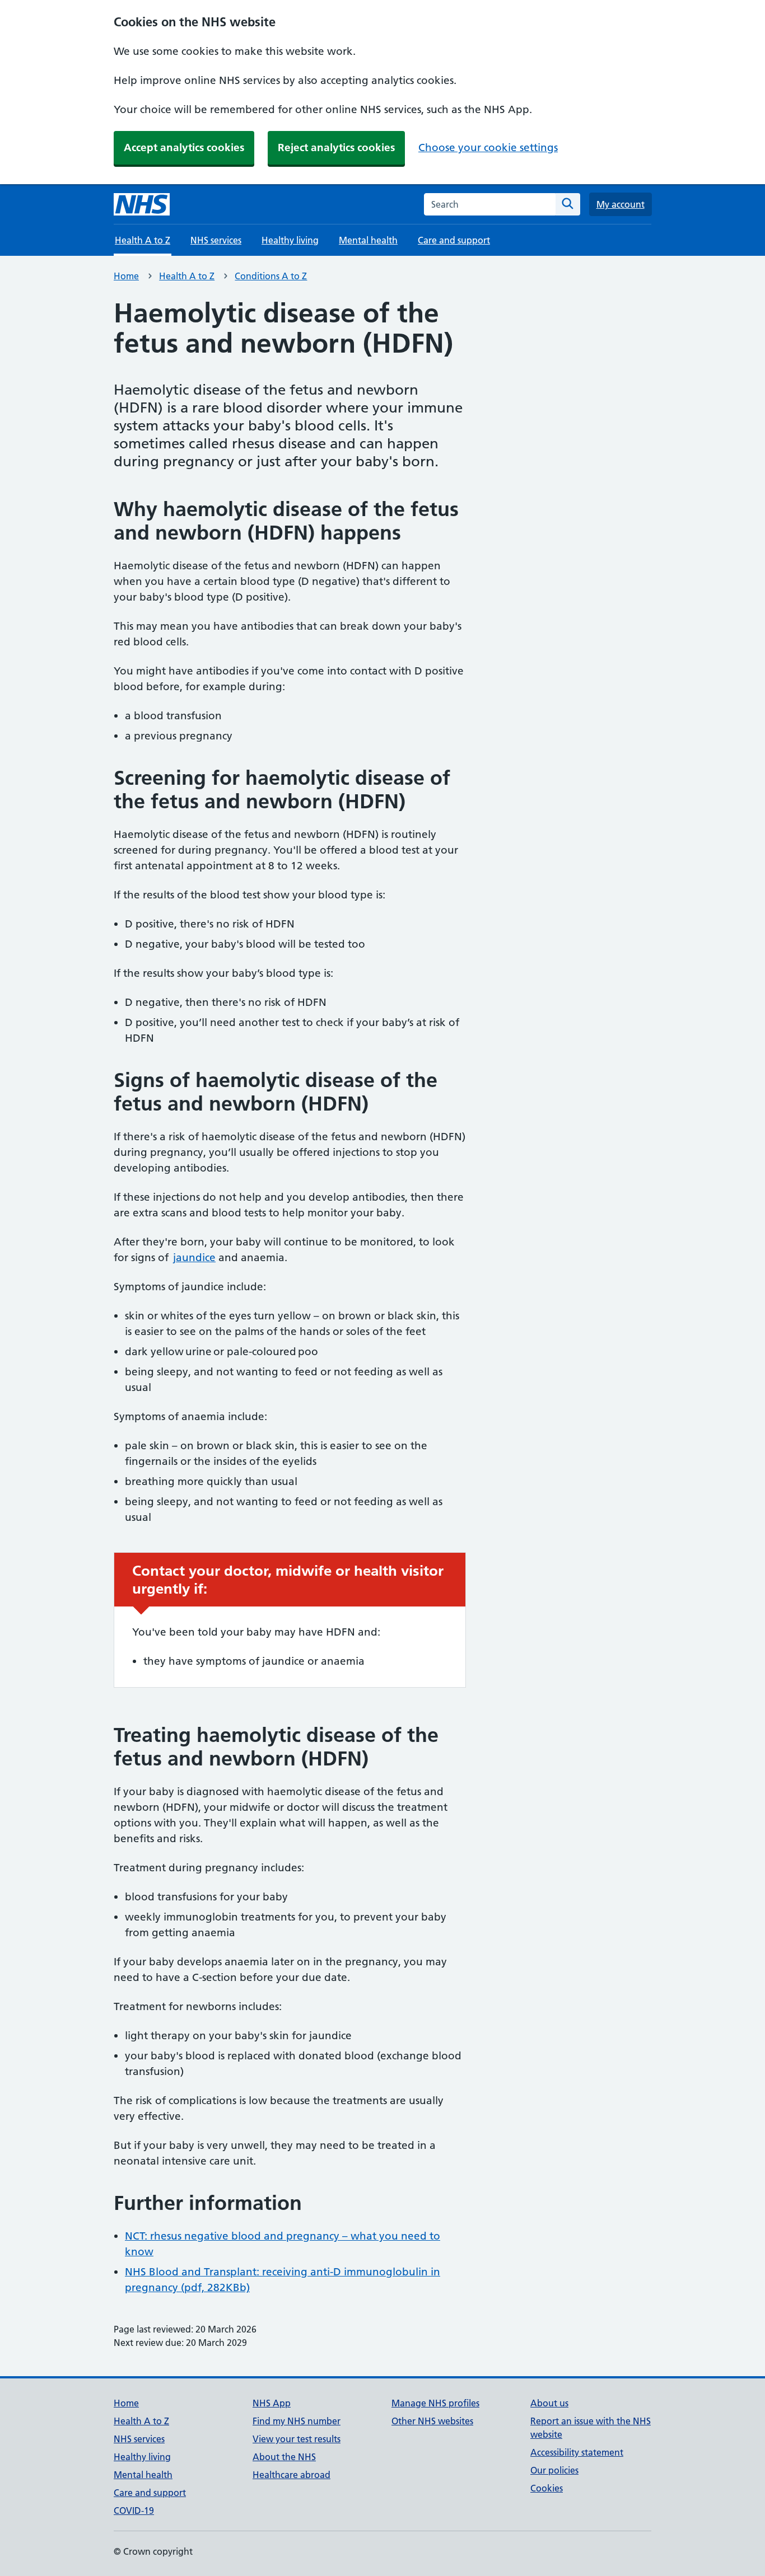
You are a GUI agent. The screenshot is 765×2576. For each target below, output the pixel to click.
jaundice (194, 1257)
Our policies (554, 2470)
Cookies (547, 2488)
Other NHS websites (432, 2421)
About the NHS (284, 2457)
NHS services (216, 240)
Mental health (368, 240)
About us (549, 2403)
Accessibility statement (577, 2452)
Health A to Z (187, 276)
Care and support (454, 240)
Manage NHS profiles (435, 2403)
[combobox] (490, 204)
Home (126, 276)
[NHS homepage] (142, 204)
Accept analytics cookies (184, 147)
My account (621, 204)
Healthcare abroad (291, 2475)
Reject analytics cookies (336, 147)
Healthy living (290, 240)
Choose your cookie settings (488, 147)
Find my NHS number (297, 2421)
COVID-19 (134, 2511)
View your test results (297, 2439)
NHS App (272, 2403)
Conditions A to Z (271, 276)
